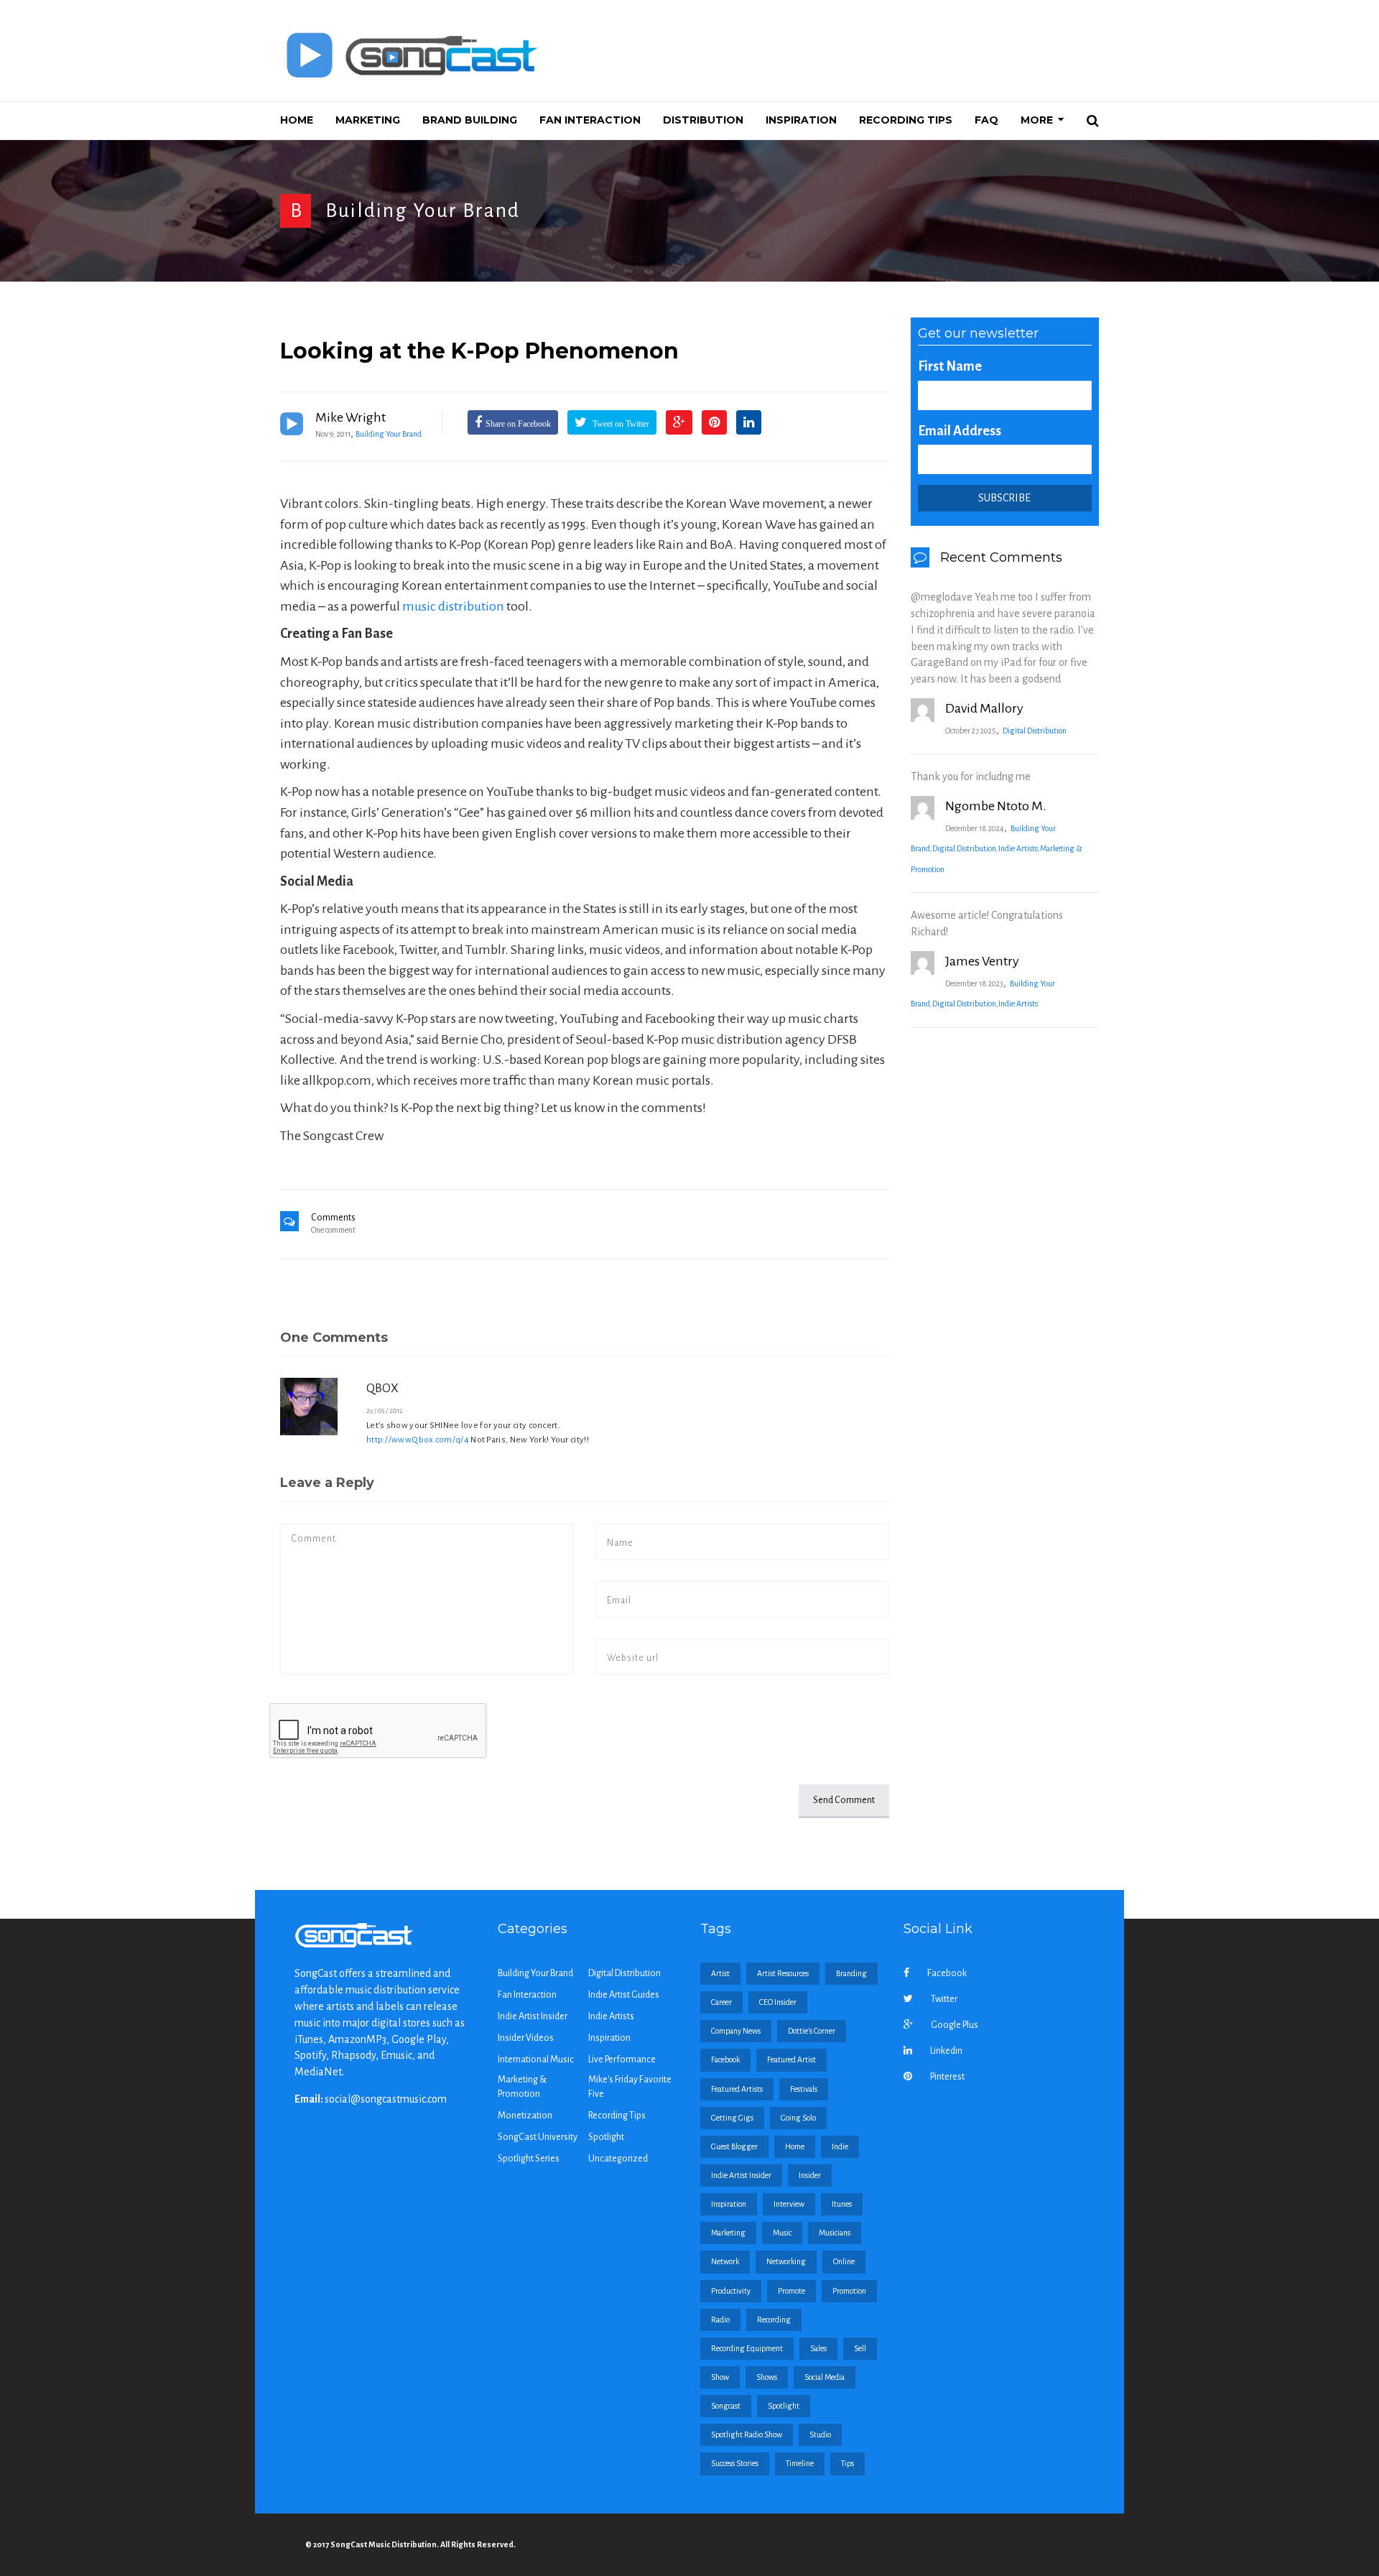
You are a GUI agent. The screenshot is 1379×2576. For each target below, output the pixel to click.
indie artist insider (741, 2175)
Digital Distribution (1035, 731)
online (844, 2261)
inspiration (729, 2204)
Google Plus (955, 2025)
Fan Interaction (527, 1995)
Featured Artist (791, 2060)
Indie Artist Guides (624, 1995)
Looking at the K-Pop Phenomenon (479, 351)
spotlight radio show (747, 2434)
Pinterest (947, 2077)
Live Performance (622, 2060)
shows (767, 2377)
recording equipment (747, 2348)
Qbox (382, 1389)
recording (774, 2320)
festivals (804, 2089)
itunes (842, 2204)
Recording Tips (617, 2116)
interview (789, 2204)
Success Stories (735, 2463)
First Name (950, 366)
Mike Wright (350, 417)
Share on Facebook (518, 424)
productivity (731, 2291)
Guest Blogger (734, 2146)
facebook (725, 2060)
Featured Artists (737, 2089)
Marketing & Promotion (522, 2087)
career (721, 2002)
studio (820, 2434)
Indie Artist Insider (533, 2016)
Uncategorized (618, 2159)
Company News (736, 2031)
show (720, 2377)
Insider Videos (526, 2038)
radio (720, 2320)
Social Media (825, 2377)
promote (791, 2291)
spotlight (784, 2406)
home (795, 2146)
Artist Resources (783, 1973)
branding (851, 1973)
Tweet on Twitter (620, 424)
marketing (728, 2233)
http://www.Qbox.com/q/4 (418, 1440)
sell (860, 2348)
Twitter (944, 1999)
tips (848, 2463)
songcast (726, 2406)
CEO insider (778, 2002)
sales (818, 2348)
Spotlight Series (529, 2159)
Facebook (947, 1973)
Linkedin (946, 2051)
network (725, 2261)
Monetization (525, 2116)
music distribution (453, 606)
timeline (800, 2463)
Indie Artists (1018, 848)
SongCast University (538, 2137)
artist (720, 1973)
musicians (835, 2233)
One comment (333, 1230)
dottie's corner (812, 2031)
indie (840, 2146)
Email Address (960, 431)
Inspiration (609, 2038)
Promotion (849, 2291)
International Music (536, 2060)
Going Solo (798, 2118)
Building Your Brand (423, 210)
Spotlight (606, 2137)
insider (810, 2175)
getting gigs (732, 2118)
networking (786, 2261)
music (782, 2233)
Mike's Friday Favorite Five (630, 2087)
